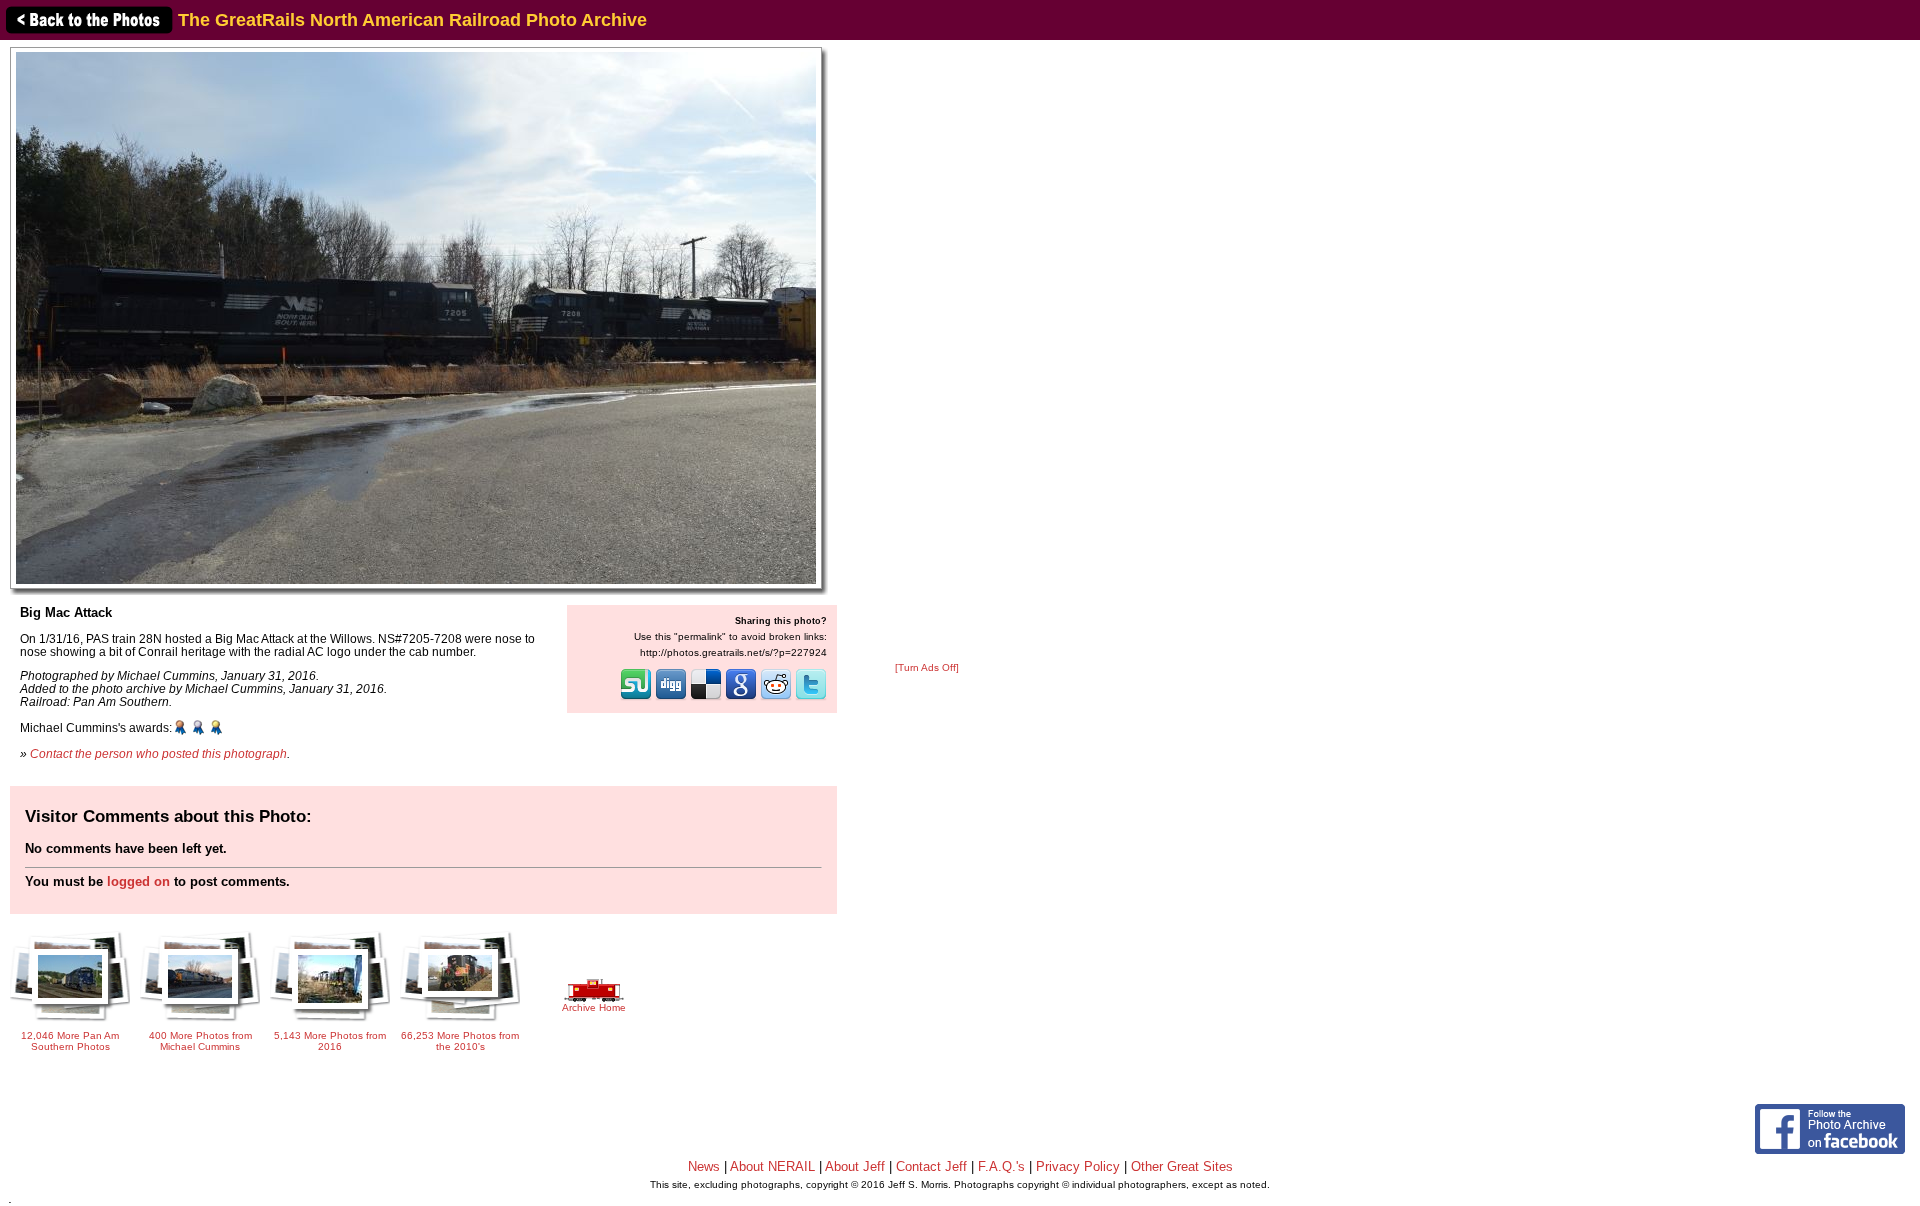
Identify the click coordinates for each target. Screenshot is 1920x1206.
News (704, 1166)
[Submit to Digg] (671, 698)
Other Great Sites (1182, 1166)
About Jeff (855, 1166)
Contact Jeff (931, 1166)
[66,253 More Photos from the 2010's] (460, 1022)
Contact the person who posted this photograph (158, 753)
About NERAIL (772, 1166)
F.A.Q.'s (1001, 1166)
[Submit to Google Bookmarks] (741, 698)
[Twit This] (811, 698)
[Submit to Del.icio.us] (706, 698)
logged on (138, 881)
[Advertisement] (927, 352)
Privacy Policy (1078, 1166)
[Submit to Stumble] (636, 698)
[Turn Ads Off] (927, 667)
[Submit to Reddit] (776, 698)
